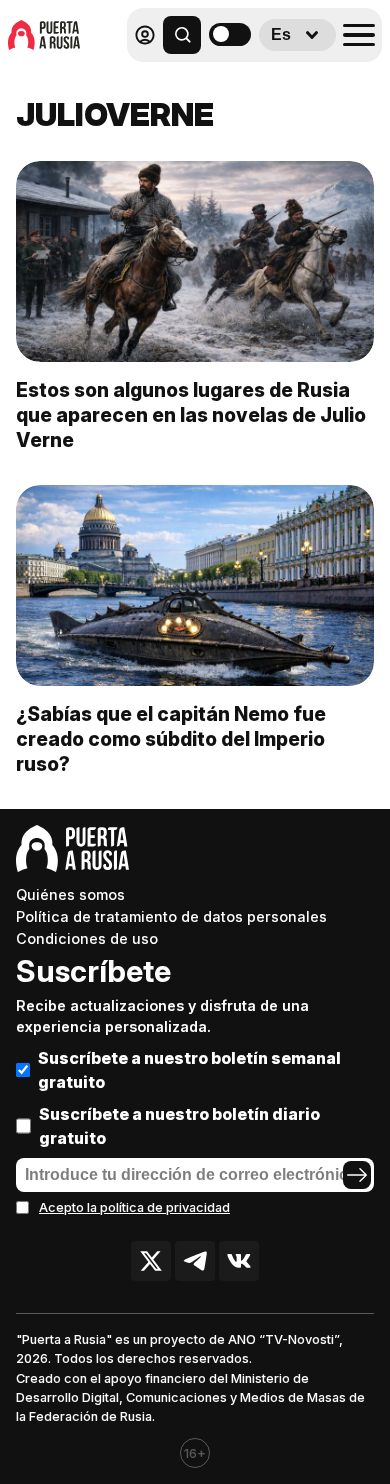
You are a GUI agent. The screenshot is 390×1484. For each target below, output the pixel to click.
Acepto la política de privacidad (134, 1207)
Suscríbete (93, 971)
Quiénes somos (70, 894)
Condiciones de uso (87, 938)
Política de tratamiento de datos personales (171, 916)
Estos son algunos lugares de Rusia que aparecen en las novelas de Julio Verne (191, 415)
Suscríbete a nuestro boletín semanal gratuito (189, 1070)
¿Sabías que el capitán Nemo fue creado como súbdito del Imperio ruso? (171, 739)
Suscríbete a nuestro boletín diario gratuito (179, 1126)
